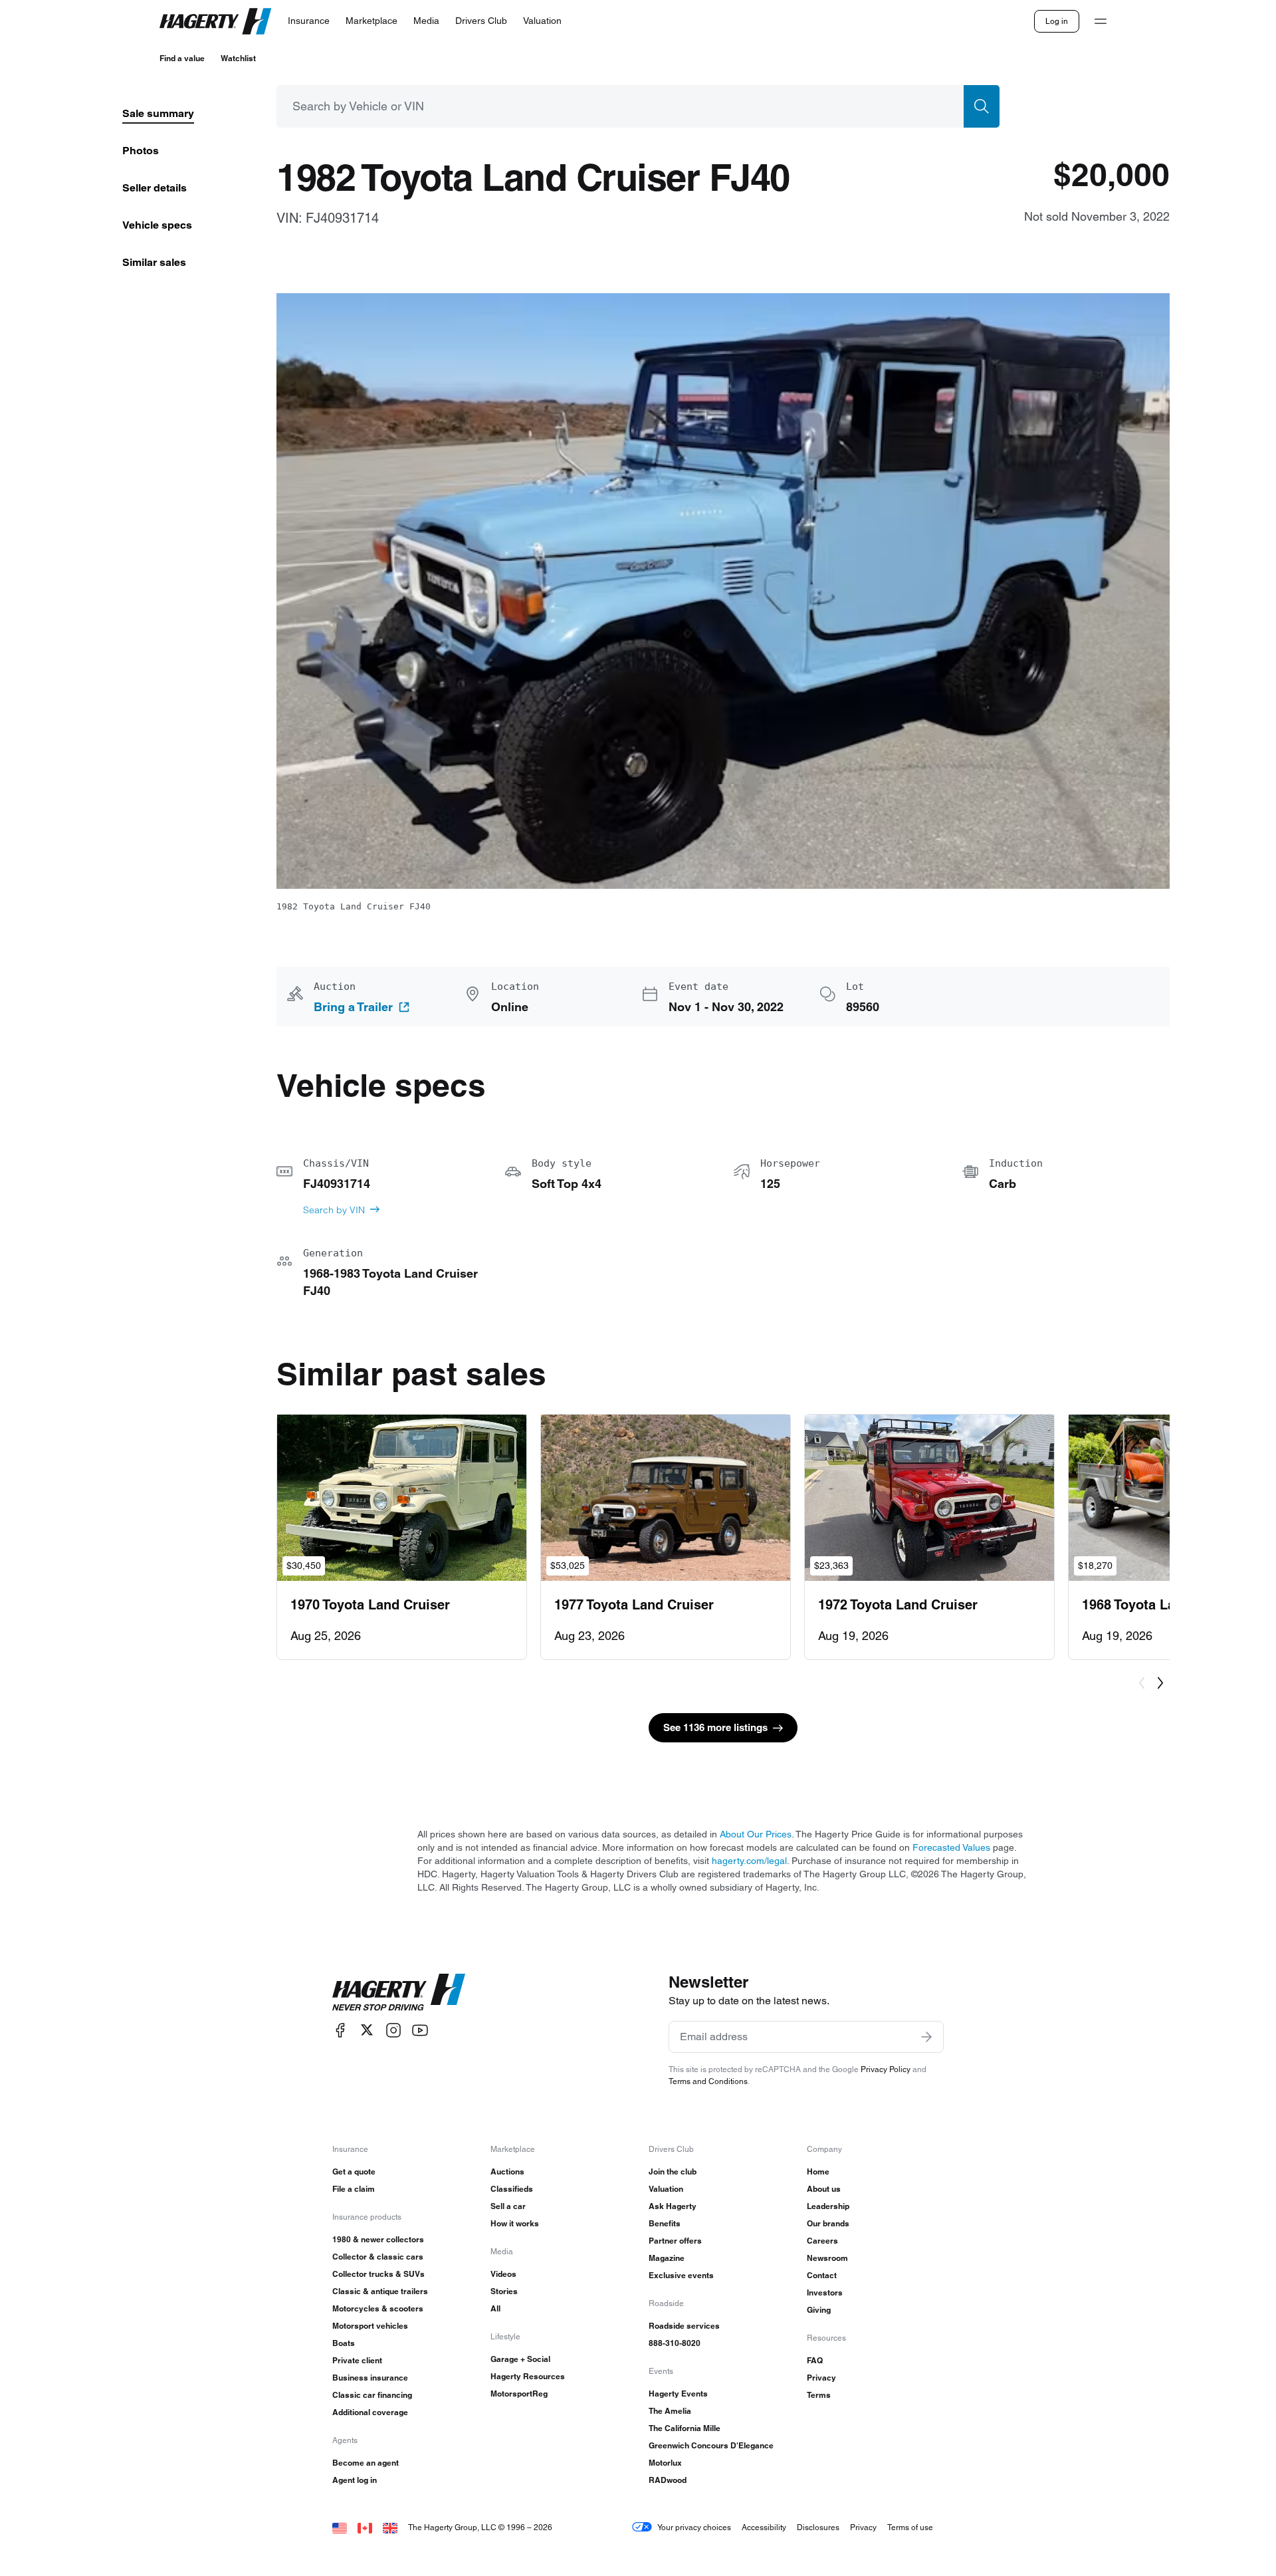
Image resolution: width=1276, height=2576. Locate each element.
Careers (822, 2241)
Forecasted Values (951, 1847)
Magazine (667, 2258)
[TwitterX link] (367, 2030)
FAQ (815, 2360)
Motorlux (665, 2463)
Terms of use (910, 2527)
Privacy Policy (886, 2069)
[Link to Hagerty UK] (390, 2527)
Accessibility (764, 2527)
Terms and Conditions (708, 2081)
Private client (357, 2360)
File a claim (354, 2189)
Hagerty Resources (528, 2376)
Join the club (673, 2171)
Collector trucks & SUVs (378, 2274)
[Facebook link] (340, 2030)
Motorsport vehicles (370, 2326)
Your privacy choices (694, 2527)
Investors (825, 2292)
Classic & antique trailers (380, 2291)
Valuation (666, 2189)
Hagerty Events (678, 2394)
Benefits (665, 2223)
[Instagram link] (393, 2030)
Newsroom (827, 2258)
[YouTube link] (420, 2030)
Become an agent (366, 2463)
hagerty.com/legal (749, 1861)
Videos (503, 2274)
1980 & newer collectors (378, 2239)
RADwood (668, 2480)
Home (818, 2171)
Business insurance (370, 2378)
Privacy (821, 2378)
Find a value (182, 58)
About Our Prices (756, 1834)
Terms (819, 2395)
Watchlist (238, 58)
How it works (515, 2223)
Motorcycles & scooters (378, 2308)
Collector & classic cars (378, 2257)
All (495, 2308)
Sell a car (508, 2206)
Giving (819, 2310)
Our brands (828, 2223)
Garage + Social (520, 2359)
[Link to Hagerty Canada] (365, 2527)
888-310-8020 (675, 2343)
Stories (504, 2291)
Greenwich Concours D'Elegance (711, 2445)
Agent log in (355, 2480)
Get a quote (354, 2171)
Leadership (828, 2206)
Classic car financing (372, 2395)
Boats (344, 2343)
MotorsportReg (519, 2394)
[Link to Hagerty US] (340, 2527)
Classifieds (512, 2189)
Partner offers (675, 2241)
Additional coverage (370, 2412)
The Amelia (670, 2411)
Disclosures (818, 2527)
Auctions (507, 2171)
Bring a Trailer (353, 1007)
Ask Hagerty (673, 2206)
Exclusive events (681, 2275)
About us (824, 2189)
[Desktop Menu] (1101, 21)
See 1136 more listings (715, 1727)
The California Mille (685, 2428)
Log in (1057, 21)
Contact (822, 2275)
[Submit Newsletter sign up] (926, 2037)
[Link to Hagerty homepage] (399, 1992)
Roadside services (684, 2326)
